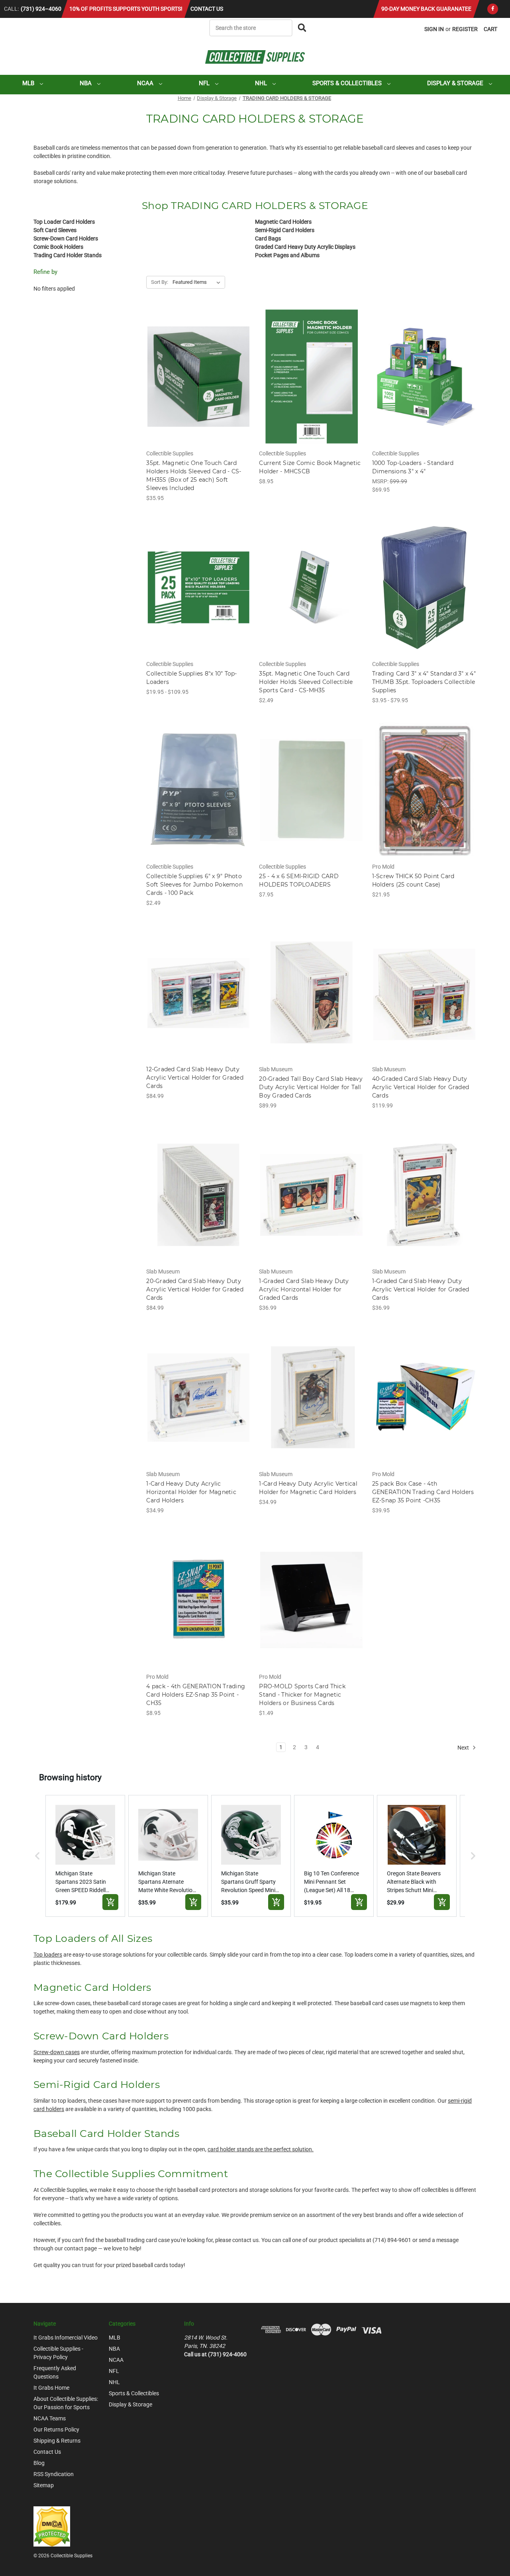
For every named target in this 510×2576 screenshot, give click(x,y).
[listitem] (85, 1856)
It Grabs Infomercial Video (66, 2338)
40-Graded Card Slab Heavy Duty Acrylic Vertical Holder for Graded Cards (421, 1087)
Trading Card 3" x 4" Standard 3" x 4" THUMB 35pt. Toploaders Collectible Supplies (424, 682)
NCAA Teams (50, 2418)
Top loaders (48, 1955)
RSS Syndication (54, 2474)
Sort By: (160, 282)
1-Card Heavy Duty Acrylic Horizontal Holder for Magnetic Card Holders (191, 1492)
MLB (29, 83)
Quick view (198, 369)
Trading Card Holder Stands (68, 255)
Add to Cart (199, 383)
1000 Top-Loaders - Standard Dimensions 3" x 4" (413, 467)
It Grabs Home (51, 2388)
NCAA (146, 83)
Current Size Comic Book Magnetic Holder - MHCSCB (310, 467)
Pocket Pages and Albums (287, 255)
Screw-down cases (57, 2052)
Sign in (434, 29)
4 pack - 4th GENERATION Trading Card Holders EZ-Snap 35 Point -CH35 (196, 1695)
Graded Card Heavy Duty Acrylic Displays (305, 247)
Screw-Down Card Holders (66, 238)
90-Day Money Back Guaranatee (426, 9)
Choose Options (199, 594)
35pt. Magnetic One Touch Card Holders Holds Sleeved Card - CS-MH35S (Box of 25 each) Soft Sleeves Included (194, 476)
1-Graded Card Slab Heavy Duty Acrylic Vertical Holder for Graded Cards (421, 1289)
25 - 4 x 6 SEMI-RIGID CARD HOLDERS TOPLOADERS (299, 880)
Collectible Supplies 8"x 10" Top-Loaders (191, 678)
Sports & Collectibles (348, 83)
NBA (86, 83)
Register (465, 29)
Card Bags (268, 238)
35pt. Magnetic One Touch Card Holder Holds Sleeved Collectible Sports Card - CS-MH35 (306, 682)
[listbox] (198, 282)
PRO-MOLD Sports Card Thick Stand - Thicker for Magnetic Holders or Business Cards (302, 1695)
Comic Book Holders (58, 247)
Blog (39, 2463)
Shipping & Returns (57, 2441)
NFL (205, 83)
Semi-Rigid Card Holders (285, 230)
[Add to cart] (110, 1902)
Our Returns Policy (56, 2430)
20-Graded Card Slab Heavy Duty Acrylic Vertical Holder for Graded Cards (195, 1289)
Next (464, 1747)
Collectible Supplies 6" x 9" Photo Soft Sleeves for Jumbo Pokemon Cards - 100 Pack (194, 885)
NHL (262, 83)
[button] (37, 1856)
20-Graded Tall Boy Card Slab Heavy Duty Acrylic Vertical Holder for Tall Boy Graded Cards (311, 1087)
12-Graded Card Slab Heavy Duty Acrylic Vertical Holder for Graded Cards (195, 1078)
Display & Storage (456, 83)
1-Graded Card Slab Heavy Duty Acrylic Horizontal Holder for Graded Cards (304, 1289)
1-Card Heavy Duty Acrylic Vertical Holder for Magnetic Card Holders (308, 1488)
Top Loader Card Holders (64, 222)
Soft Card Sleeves (55, 230)
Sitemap (44, 2485)
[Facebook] (493, 9)
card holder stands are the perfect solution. (261, 2149)
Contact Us (207, 9)
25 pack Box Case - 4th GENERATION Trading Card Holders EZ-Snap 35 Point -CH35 (423, 1492)
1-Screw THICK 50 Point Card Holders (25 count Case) (413, 880)
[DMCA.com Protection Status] (52, 2526)
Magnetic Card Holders (283, 222)
